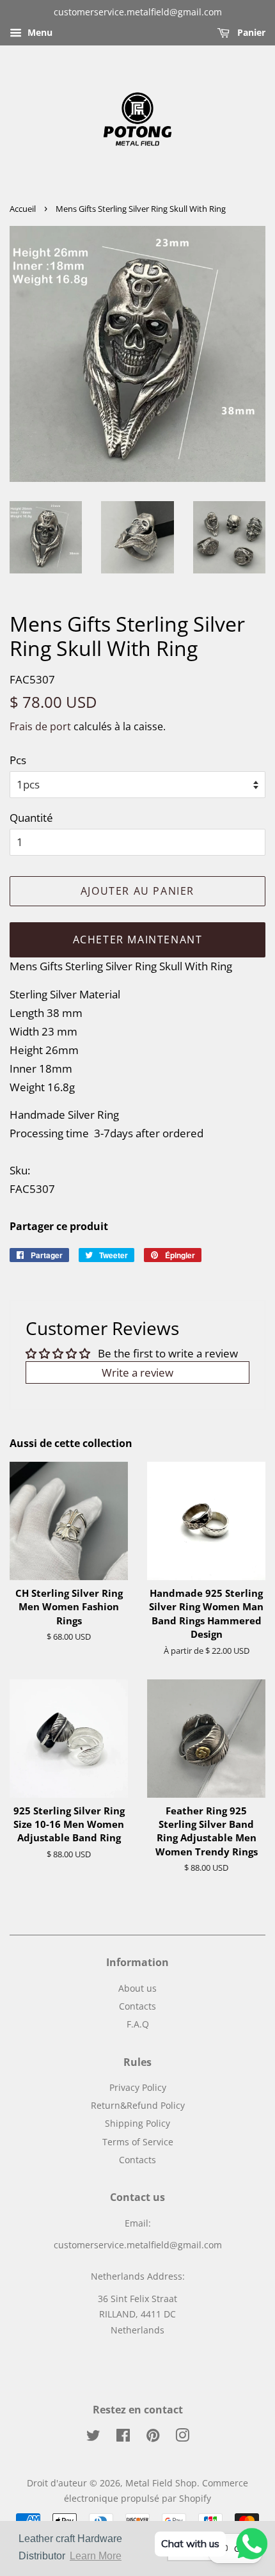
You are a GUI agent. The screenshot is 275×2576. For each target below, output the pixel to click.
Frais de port (40, 726)
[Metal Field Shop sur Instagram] (182, 2437)
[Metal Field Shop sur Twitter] (93, 2437)
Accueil (23, 209)
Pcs (18, 760)
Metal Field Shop (161, 2483)
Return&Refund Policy (138, 2105)
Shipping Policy (137, 2123)
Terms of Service (138, 2142)
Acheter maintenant (138, 940)
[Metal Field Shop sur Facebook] (123, 2437)
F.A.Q (138, 2024)
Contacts (137, 2006)
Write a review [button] (137, 1372)
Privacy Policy (138, 2087)
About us (137, 1988)
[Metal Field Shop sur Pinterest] (153, 2437)
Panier (250, 32)
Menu (39, 32)
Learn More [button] (96, 2556)
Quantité (31, 818)
